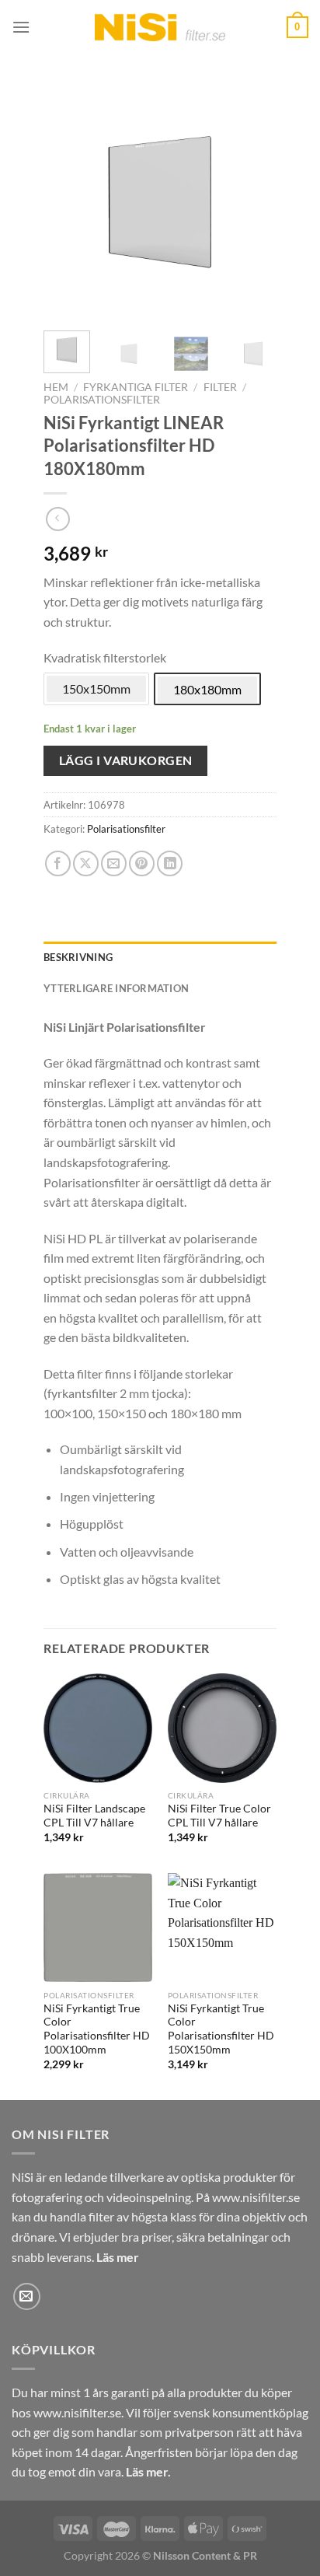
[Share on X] (86, 863)
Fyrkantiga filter (136, 387)
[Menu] (21, 27)
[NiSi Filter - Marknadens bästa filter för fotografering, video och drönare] (160, 27)
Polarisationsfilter (102, 400)
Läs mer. (148, 2471)
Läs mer (118, 2257)
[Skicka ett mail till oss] (27, 2296)
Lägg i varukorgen (126, 760)
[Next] (252, 202)
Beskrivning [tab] (78, 957)
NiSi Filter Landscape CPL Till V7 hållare (94, 1816)
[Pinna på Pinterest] (142, 863)
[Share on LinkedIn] (170, 863)
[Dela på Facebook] (58, 863)
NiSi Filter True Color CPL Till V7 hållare (219, 1816)
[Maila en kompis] (114, 863)
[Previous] (68, 202)
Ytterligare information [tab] (116, 988)
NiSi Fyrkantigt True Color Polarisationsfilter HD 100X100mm (97, 2029)
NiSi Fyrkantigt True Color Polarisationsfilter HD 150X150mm (221, 2029)
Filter (220, 387)
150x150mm (96, 689)
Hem (56, 387)
